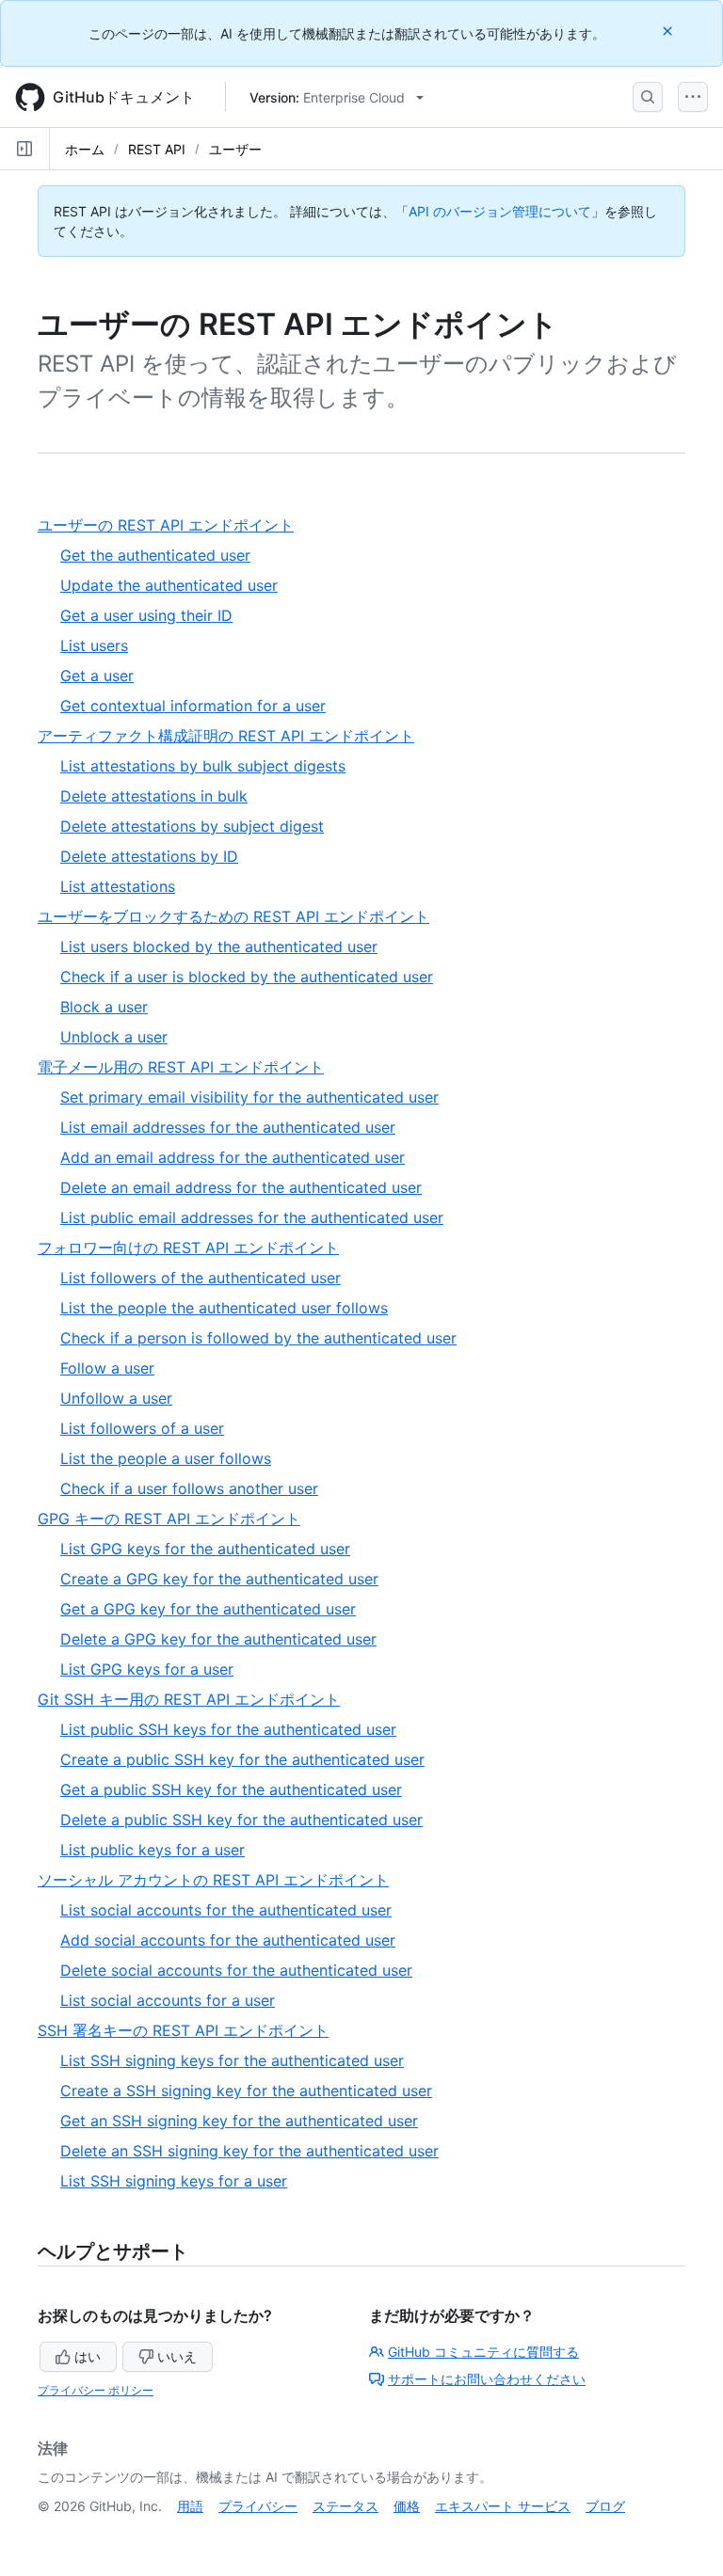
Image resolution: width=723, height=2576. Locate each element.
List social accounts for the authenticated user (226, 1910)
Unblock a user (114, 1037)
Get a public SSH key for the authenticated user (231, 1789)
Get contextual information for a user (193, 706)
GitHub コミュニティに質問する (483, 2352)
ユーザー (235, 149)
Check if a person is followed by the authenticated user (258, 1338)
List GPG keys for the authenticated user (205, 1549)
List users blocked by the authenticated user (219, 946)
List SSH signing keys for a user (174, 2181)
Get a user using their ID (146, 615)
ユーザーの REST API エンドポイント (173, 525)
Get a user (97, 676)
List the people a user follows (166, 1458)
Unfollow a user (116, 1398)
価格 (407, 2506)
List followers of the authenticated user (201, 1278)
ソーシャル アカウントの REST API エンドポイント (220, 1880)
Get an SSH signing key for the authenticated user (239, 2121)
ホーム (85, 149)
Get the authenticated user (155, 555)
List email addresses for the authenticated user (228, 1127)
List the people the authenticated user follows (224, 1308)
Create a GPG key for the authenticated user (219, 1579)
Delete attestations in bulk (154, 796)
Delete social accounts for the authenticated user (236, 1970)
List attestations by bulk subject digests (203, 766)
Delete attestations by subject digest (192, 826)
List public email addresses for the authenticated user (252, 1217)
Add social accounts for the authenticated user (228, 1940)
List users (94, 645)
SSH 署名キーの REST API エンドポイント (190, 2031)
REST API (157, 149)
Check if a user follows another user (189, 1488)
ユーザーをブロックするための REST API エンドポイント (241, 917)
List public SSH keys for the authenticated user (228, 1729)
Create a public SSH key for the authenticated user (242, 1759)
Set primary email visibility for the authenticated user (249, 1097)
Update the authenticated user (169, 585)
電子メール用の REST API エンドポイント (188, 1067)
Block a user (104, 1007)
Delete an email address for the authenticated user (241, 1187)
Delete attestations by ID (149, 856)
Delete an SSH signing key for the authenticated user (249, 2151)
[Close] (669, 31)
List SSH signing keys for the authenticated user (232, 2060)
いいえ (177, 2356)
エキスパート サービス (503, 2506)
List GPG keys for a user (147, 1669)
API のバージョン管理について (500, 211)
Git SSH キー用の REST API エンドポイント (196, 1700)
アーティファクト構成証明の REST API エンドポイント (233, 736)
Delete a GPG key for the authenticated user (218, 1639)
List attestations (118, 886)
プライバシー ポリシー (96, 2390)
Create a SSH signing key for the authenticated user (246, 2091)
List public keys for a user (153, 1850)
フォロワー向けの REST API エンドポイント (195, 1248)
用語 (190, 2506)
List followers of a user (142, 1428)
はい (88, 2356)
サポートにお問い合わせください (487, 2379)
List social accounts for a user (168, 2000)
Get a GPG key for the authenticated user (208, 1609)
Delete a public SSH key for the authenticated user (241, 1820)
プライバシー (258, 2506)
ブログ (605, 2506)
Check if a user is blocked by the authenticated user (247, 977)
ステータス (345, 2506)
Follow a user (107, 1368)
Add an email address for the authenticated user (233, 1157)
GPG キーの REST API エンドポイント (176, 1519)
